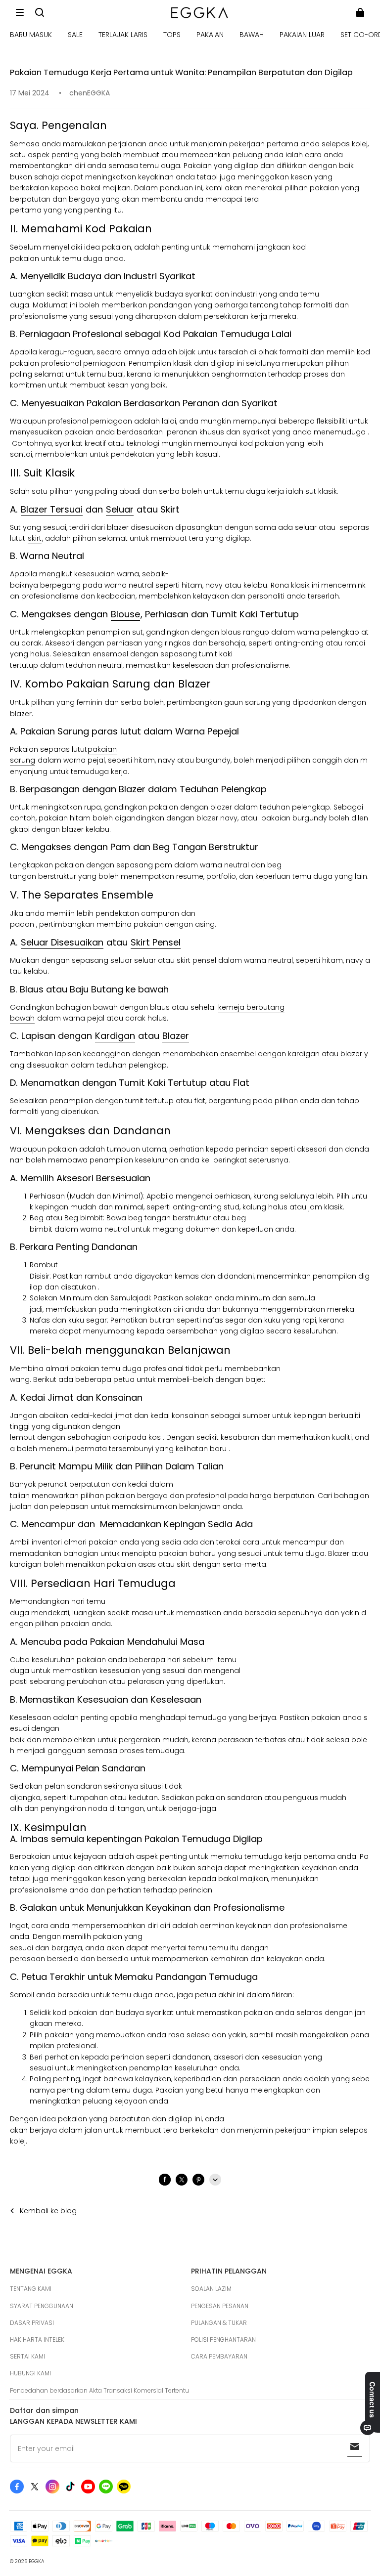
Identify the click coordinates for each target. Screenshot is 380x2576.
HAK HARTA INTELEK (37, 2340)
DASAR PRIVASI (32, 2323)
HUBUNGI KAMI (30, 2373)
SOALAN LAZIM (211, 2289)
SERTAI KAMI (27, 2356)
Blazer (176, 1036)
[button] (20, 12)
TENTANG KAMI (31, 2289)
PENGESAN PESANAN (220, 2306)
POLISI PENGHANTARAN (223, 2340)
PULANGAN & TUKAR (219, 2323)
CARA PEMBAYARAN (219, 2356)
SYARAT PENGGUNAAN (42, 2306)
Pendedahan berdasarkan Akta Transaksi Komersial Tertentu (99, 2390)
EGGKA (37, 2561)
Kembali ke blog (48, 2211)
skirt (35, 538)
